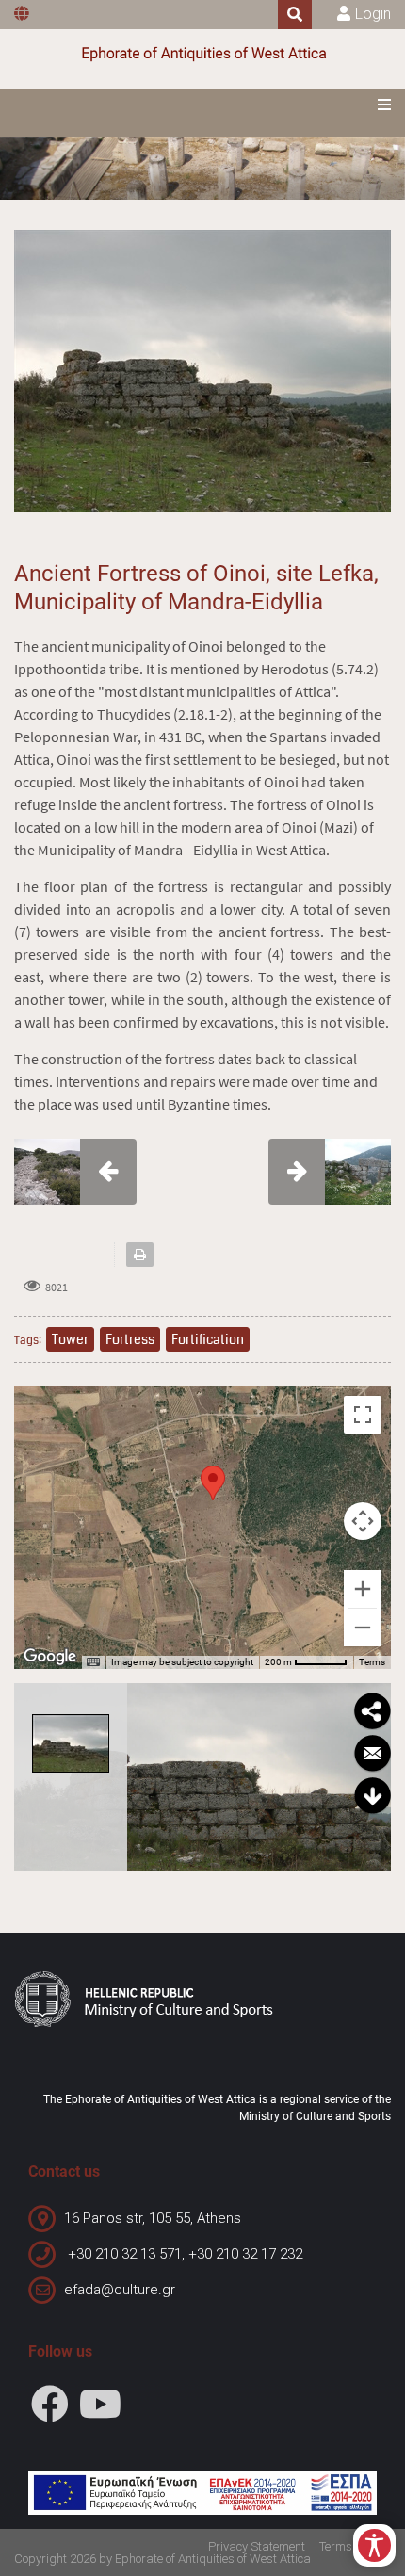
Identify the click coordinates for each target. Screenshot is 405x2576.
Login (373, 14)
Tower (70, 1339)
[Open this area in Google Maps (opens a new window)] (50, 1657)
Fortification (208, 1339)
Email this (372, 1754)
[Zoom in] (363, 1589)
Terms (372, 1662)
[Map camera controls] (363, 1521)
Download (372, 1796)
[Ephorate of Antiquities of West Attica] (202, 54)
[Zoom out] (363, 1628)
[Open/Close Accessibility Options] (374, 2545)
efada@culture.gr (120, 2290)
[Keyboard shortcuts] (93, 1662)
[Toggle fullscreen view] (363, 1415)
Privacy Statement (257, 2546)
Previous (147, 1777)
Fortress (130, 1339)
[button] (213, 1483)
